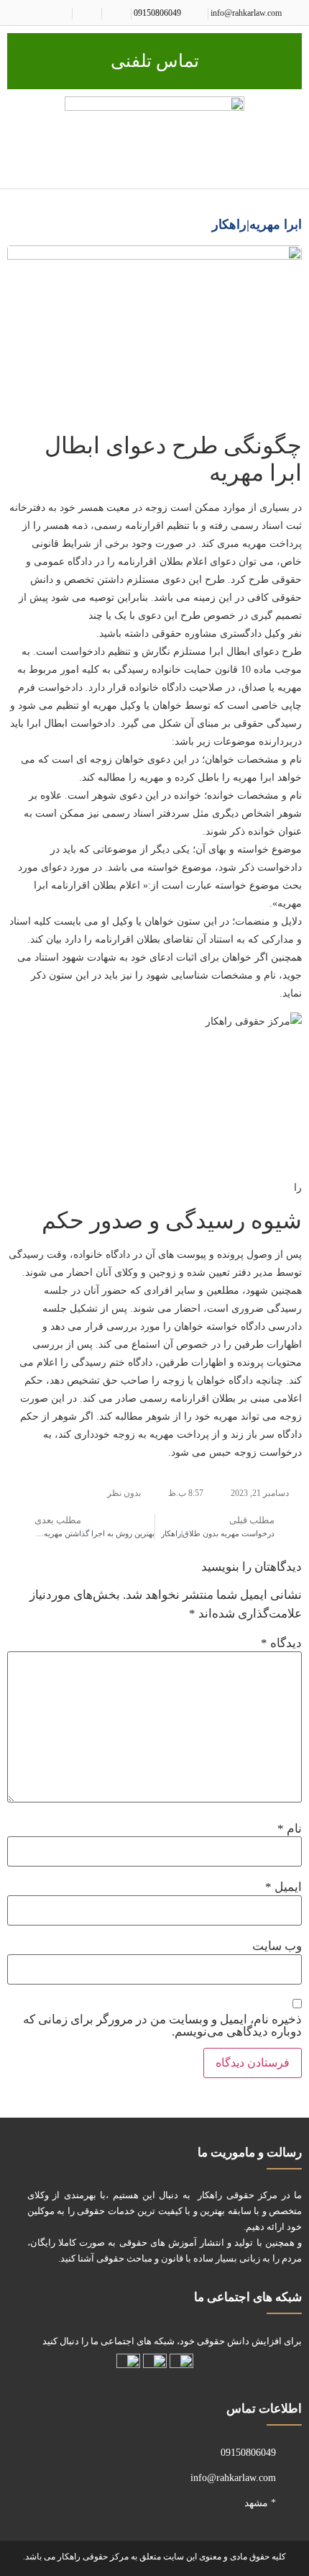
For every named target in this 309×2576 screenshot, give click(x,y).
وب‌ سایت (277, 1946)
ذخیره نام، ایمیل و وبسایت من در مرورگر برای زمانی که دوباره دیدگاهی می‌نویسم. (162, 2026)
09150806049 (157, 13)
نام (290, 1829)
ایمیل (283, 1887)
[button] (292, 167)
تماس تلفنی (155, 61)
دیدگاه (281, 1643)
